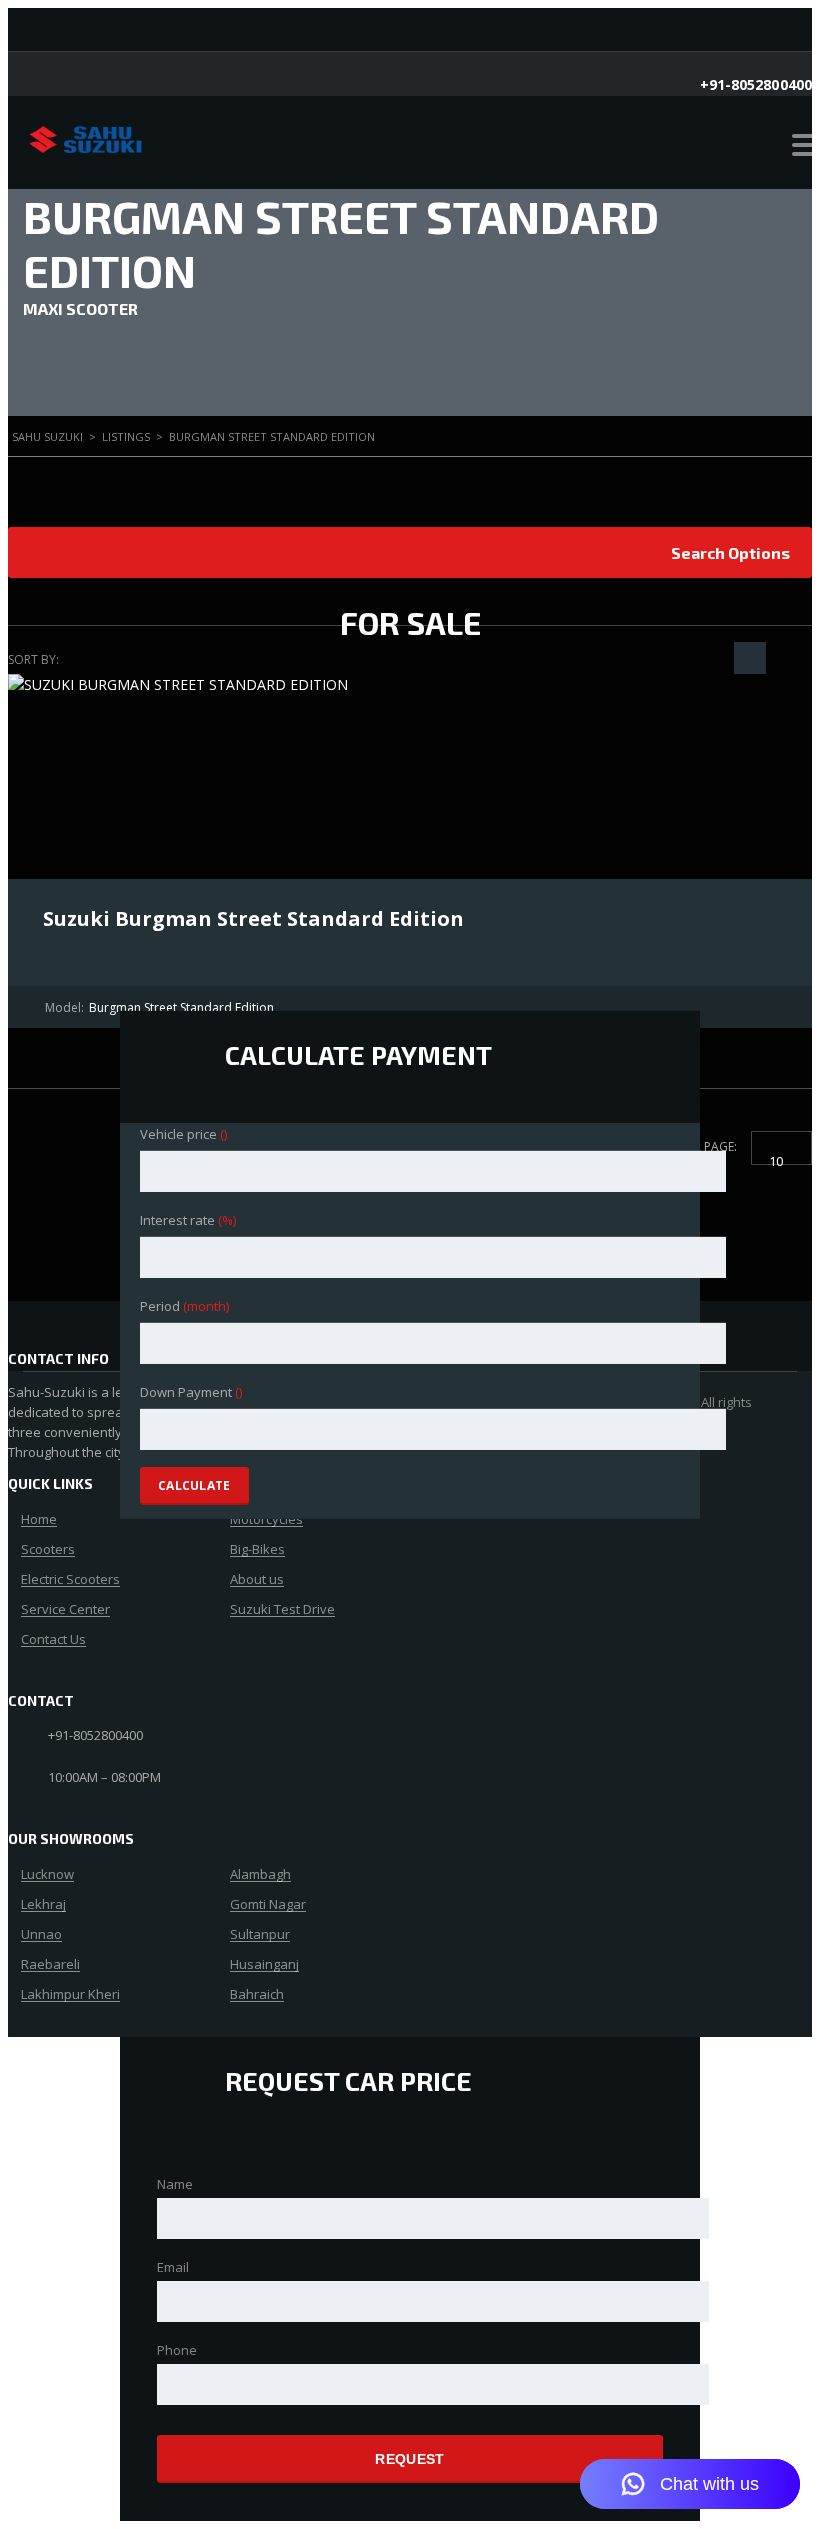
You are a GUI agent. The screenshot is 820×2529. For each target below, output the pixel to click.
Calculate (194, 1485)
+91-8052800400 (756, 84)
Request (409, 2459)
